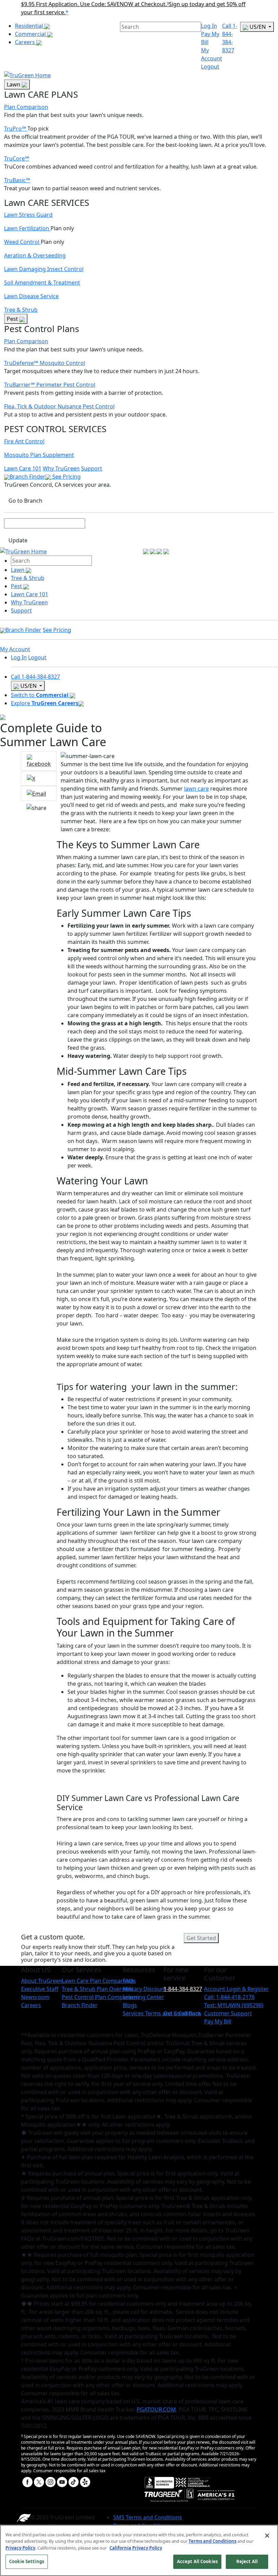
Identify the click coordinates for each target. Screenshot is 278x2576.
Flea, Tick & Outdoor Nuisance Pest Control (59, 406)
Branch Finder (27, 477)
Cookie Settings (27, 2561)
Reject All (247, 2561)
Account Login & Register (236, 1989)
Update (18, 540)
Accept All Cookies (197, 2561)
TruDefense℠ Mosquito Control (45, 363)
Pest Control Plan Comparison (100, 1997)
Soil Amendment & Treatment (42, 283)
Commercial (31, 34)
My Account (15, 649)
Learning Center (143, 1997)
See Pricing (66, 477)
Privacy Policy (20, 2548)
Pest (13, 319)
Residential (30, 26)
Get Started (201, 1938)
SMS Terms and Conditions (148, 2517)
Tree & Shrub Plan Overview (97, 1989)
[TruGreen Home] (27, 75)
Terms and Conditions (212, 2541)
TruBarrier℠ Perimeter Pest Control (50, 385)
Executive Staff (40, 1989)
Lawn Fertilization (27, 228)
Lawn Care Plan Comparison (98, 1981)
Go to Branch (25, 501)
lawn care (196, 789)
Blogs (130, 2005)
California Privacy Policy (136, 2548)
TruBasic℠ (17, 180)
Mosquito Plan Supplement (39, 455)
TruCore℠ (17, 158)
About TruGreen (42, 1981)
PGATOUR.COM (156, 2409)
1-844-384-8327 (183, 1989)
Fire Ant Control (24, 441)
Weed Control (22, 242)
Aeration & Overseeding (35, 255)
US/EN (258, 27)
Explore (45, 703)
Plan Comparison (26, 107)
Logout (210, 66)
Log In (209, 26)
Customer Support (228, 2013)
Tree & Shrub (21, 310)
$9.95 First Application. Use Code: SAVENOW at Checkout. (95, 4)
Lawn (14, 84)
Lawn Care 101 (23, 468)
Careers (26, 42)
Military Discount (145, 1989)
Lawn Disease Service (31, 296)
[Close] (267, 2536)
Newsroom (35, 1997)
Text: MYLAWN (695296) (234, 2005)
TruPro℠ (16, 129)
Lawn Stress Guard (28, 215)
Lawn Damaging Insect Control (44, 269)
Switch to (40, 695)
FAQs (129, 1981)
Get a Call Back (182, 2013)
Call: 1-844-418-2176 (229, 1997)
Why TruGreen (61, 468)
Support (92, 468)
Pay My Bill (218, 2021)
